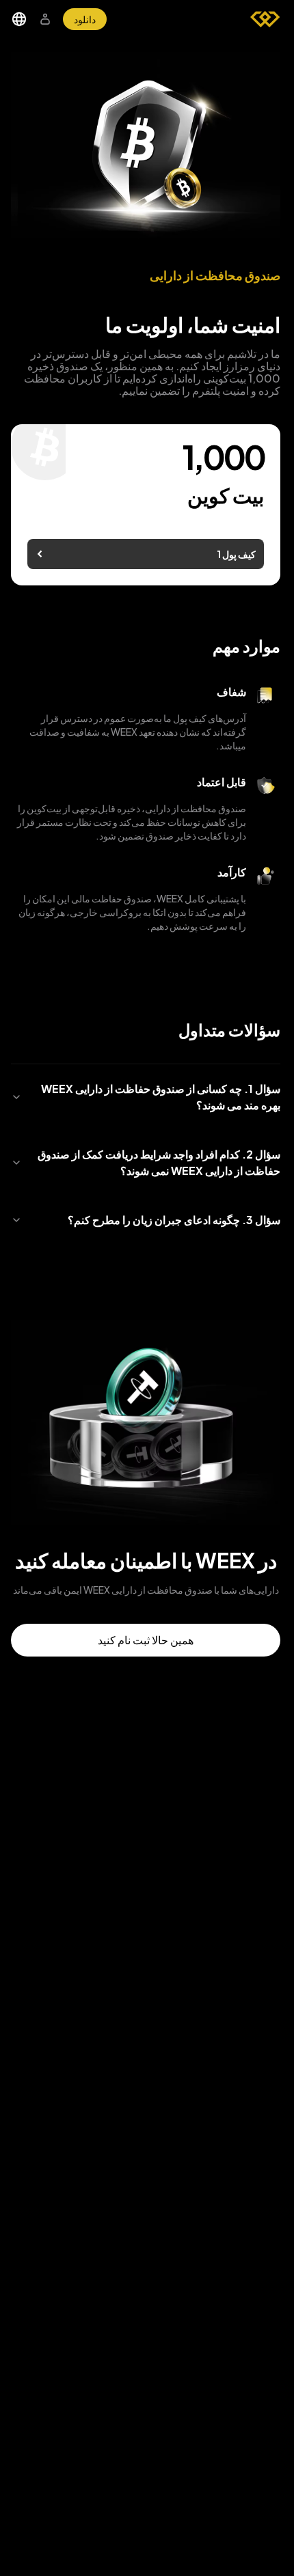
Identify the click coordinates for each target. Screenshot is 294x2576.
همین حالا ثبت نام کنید (146, 1640)
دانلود (85, 19)
